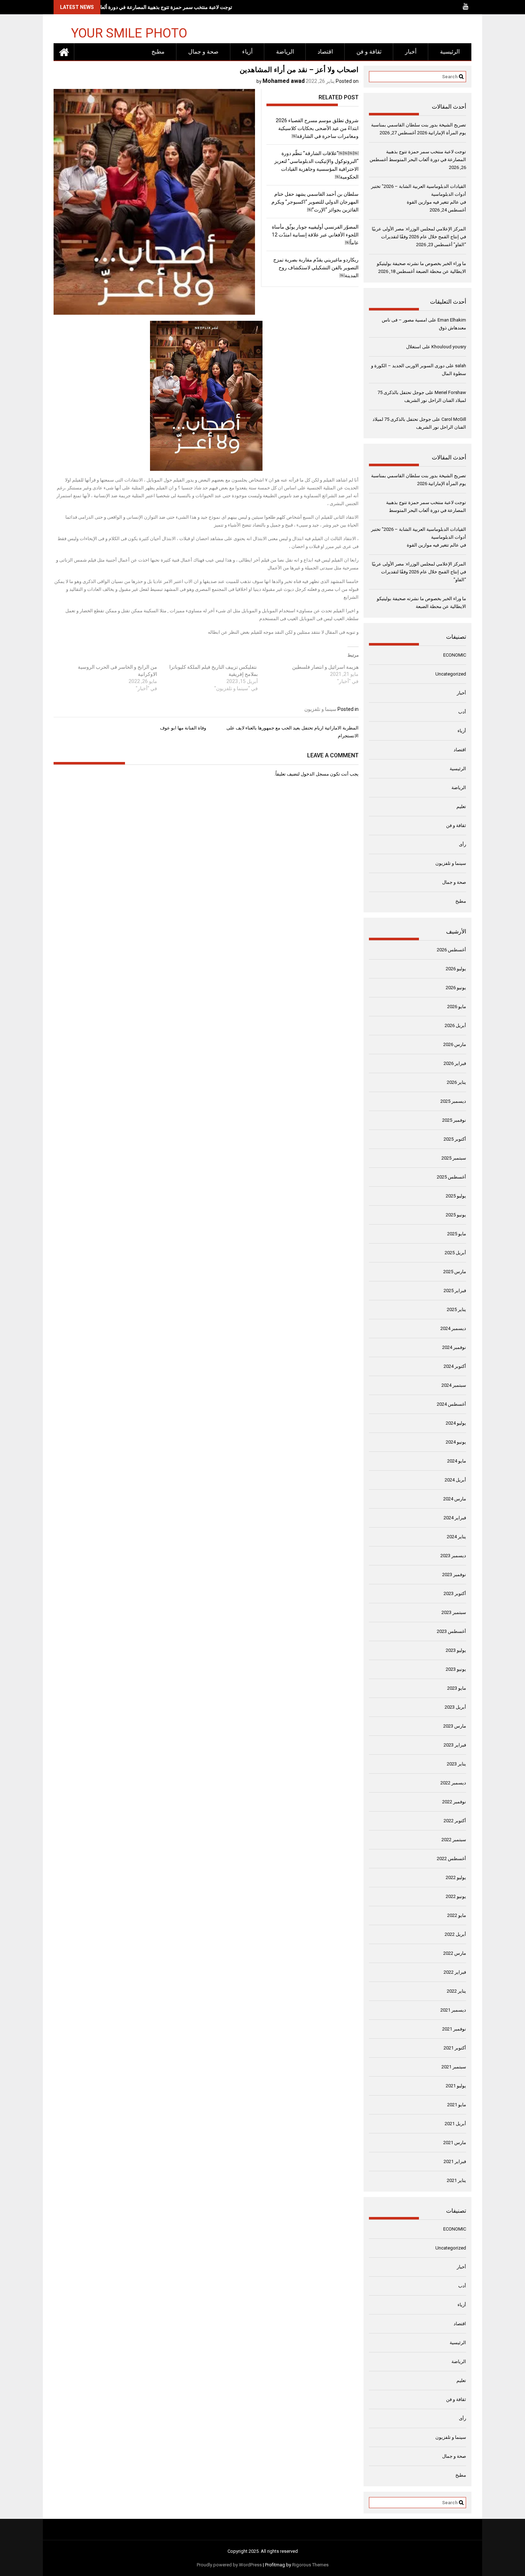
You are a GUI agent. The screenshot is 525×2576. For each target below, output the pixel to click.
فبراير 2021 (455, 2161)
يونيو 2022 (456, 1896)
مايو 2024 (457, 1461)
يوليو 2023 (456, 1650)
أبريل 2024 (455, 1480)
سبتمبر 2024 (454, 1385)
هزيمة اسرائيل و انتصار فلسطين (325, 667)
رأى (462, 844)
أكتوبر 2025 (455, 1139)
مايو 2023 (457, 1688)
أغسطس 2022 (451, 1858)
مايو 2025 (457, 1234)
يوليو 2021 (456, 2086)
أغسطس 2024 (451, 1404)
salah (461, 366)
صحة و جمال (203, 52)
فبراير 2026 (455, 1063)
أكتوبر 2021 (455, 2048)
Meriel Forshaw (450, 392)
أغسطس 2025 (451, 1177)
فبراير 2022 (455, 1972)
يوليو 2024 (456, 1423)
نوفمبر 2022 (454, 1802)
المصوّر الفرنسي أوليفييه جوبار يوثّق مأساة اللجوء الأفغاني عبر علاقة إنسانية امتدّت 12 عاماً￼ (315, 235)
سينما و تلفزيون (320, 709)
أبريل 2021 (455, 2124)
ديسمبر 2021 (453, 2010)
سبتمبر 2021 (454, 2067)
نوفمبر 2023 (454, 1575)
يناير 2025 (456, 1309)
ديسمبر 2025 (453, 1101)
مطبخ (158, 52)
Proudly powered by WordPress (229, 2565)
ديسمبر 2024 (453, 1328)
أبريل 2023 (455, 1707)
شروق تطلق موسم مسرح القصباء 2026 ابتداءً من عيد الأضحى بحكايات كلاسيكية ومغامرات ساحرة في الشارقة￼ (317, 128)
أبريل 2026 (455, 1025)
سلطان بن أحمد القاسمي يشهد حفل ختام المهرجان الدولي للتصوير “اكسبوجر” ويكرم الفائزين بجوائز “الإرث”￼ (315, 202)
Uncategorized (451, 674)
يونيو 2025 (456, 1215)
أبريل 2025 (455, 1253)
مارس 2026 (455, 1044)
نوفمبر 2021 (454, 2029)
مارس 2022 (455, 1953)
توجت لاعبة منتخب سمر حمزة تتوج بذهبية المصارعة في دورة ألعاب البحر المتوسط (148, 7)
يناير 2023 (456, 1764)
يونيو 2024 (456, 1442)
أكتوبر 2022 (455, 1821)
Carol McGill (454, 419)
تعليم (461, 806)
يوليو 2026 (456, 969)
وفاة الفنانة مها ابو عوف (183, 728)
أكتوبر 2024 (455, 1366)
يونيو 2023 (456, 1669)
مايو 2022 (457, 1915)
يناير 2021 (456, 2180)
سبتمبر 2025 (454, 1158)
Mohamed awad (284, 81)
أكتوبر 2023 (455, 1593)
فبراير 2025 (455, 1291)
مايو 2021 (457, 2105)
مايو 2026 (457, 1007)
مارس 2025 (455, 1272)
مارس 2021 (455, 2142)
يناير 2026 (456, 1082)
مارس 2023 (455, 1726)
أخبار (411, 52)
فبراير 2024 (455, 1518)
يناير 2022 (456, 1991)
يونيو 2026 (456, 988)
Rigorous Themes (310, 2565)
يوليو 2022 (456, 1877)
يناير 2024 (456, 1537)
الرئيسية (450, 52)
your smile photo (129, 33)
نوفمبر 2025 (454, 1120)
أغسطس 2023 (451, 1631)
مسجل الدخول (315, 774)
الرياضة (285, 52)
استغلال (414, 347)
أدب (462, 712)
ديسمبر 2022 (453, 1783)
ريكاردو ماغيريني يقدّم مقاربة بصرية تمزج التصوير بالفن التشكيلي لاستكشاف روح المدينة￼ (316, 268)
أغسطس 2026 (451, 950)
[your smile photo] (64, 52)
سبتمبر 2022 (454, 1840)
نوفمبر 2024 (454, 1347)
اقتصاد (325, 52)
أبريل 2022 (455, 1934)
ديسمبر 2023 (453, 1556)
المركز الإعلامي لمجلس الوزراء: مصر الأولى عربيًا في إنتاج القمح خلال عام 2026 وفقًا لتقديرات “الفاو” (419, 237)
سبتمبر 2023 (454, 1612)
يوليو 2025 (456, 1196)
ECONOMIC (455, 655)
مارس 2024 (455, 1499)
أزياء (247, 52)
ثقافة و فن (369, 52)
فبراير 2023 (455, 1745)
